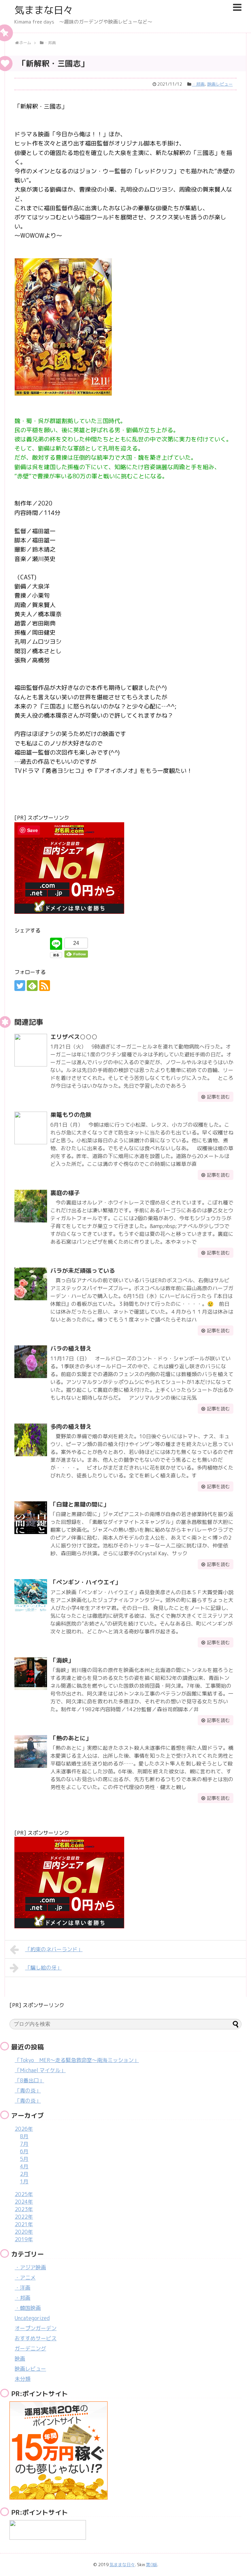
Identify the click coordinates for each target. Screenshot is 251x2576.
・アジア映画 (30, 2267)
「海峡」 (62, 1660)
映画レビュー (220, 84)
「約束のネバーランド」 (54, 1949)
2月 (24, 2174)
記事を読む (218, 1097)
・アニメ (25, 2277)
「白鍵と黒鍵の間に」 (80, 1504)
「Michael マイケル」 (40, 2070)
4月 (24, 2166)
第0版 (152, 2565)
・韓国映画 (28, 2308)
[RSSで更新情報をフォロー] (45, 986)
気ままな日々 (44, 10)
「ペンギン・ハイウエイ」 (86, 1582)
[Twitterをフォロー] (20, 986)
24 (76, 943)
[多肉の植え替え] (31, 1440)
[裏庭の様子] (31, 1206)
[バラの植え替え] (31, 1362)
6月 (24, 2151)
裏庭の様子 (65, 1193)
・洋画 (23, 2288)
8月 (24, 2136)
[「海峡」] (31, 1674)
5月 (24, 2159)
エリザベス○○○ (74, 1037)
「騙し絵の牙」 (43, 1968)
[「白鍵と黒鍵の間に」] (31, 1518)
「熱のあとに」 (71, 1738)
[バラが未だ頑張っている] (31, 1284)
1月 (24, 2181)
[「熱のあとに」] (31, 1751)
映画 (20, 2359)
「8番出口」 (29, 2080)
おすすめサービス (36, 2338)
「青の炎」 (28, 2090)
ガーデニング (30, 2348)
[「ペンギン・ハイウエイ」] (31, 1595)
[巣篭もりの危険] (31, 1128)
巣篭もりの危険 (71, 1115)
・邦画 (198, 84)
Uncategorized (32, 2318)
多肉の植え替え (71, 1427)
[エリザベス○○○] (31, 1050)
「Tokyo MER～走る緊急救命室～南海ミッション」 (77, 2060)
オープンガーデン (36, 2328)
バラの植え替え (71, 1348)
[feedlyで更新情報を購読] (32, 986)
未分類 (23, 2379)
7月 (24, 2144)
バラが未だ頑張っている (83, 1271)
